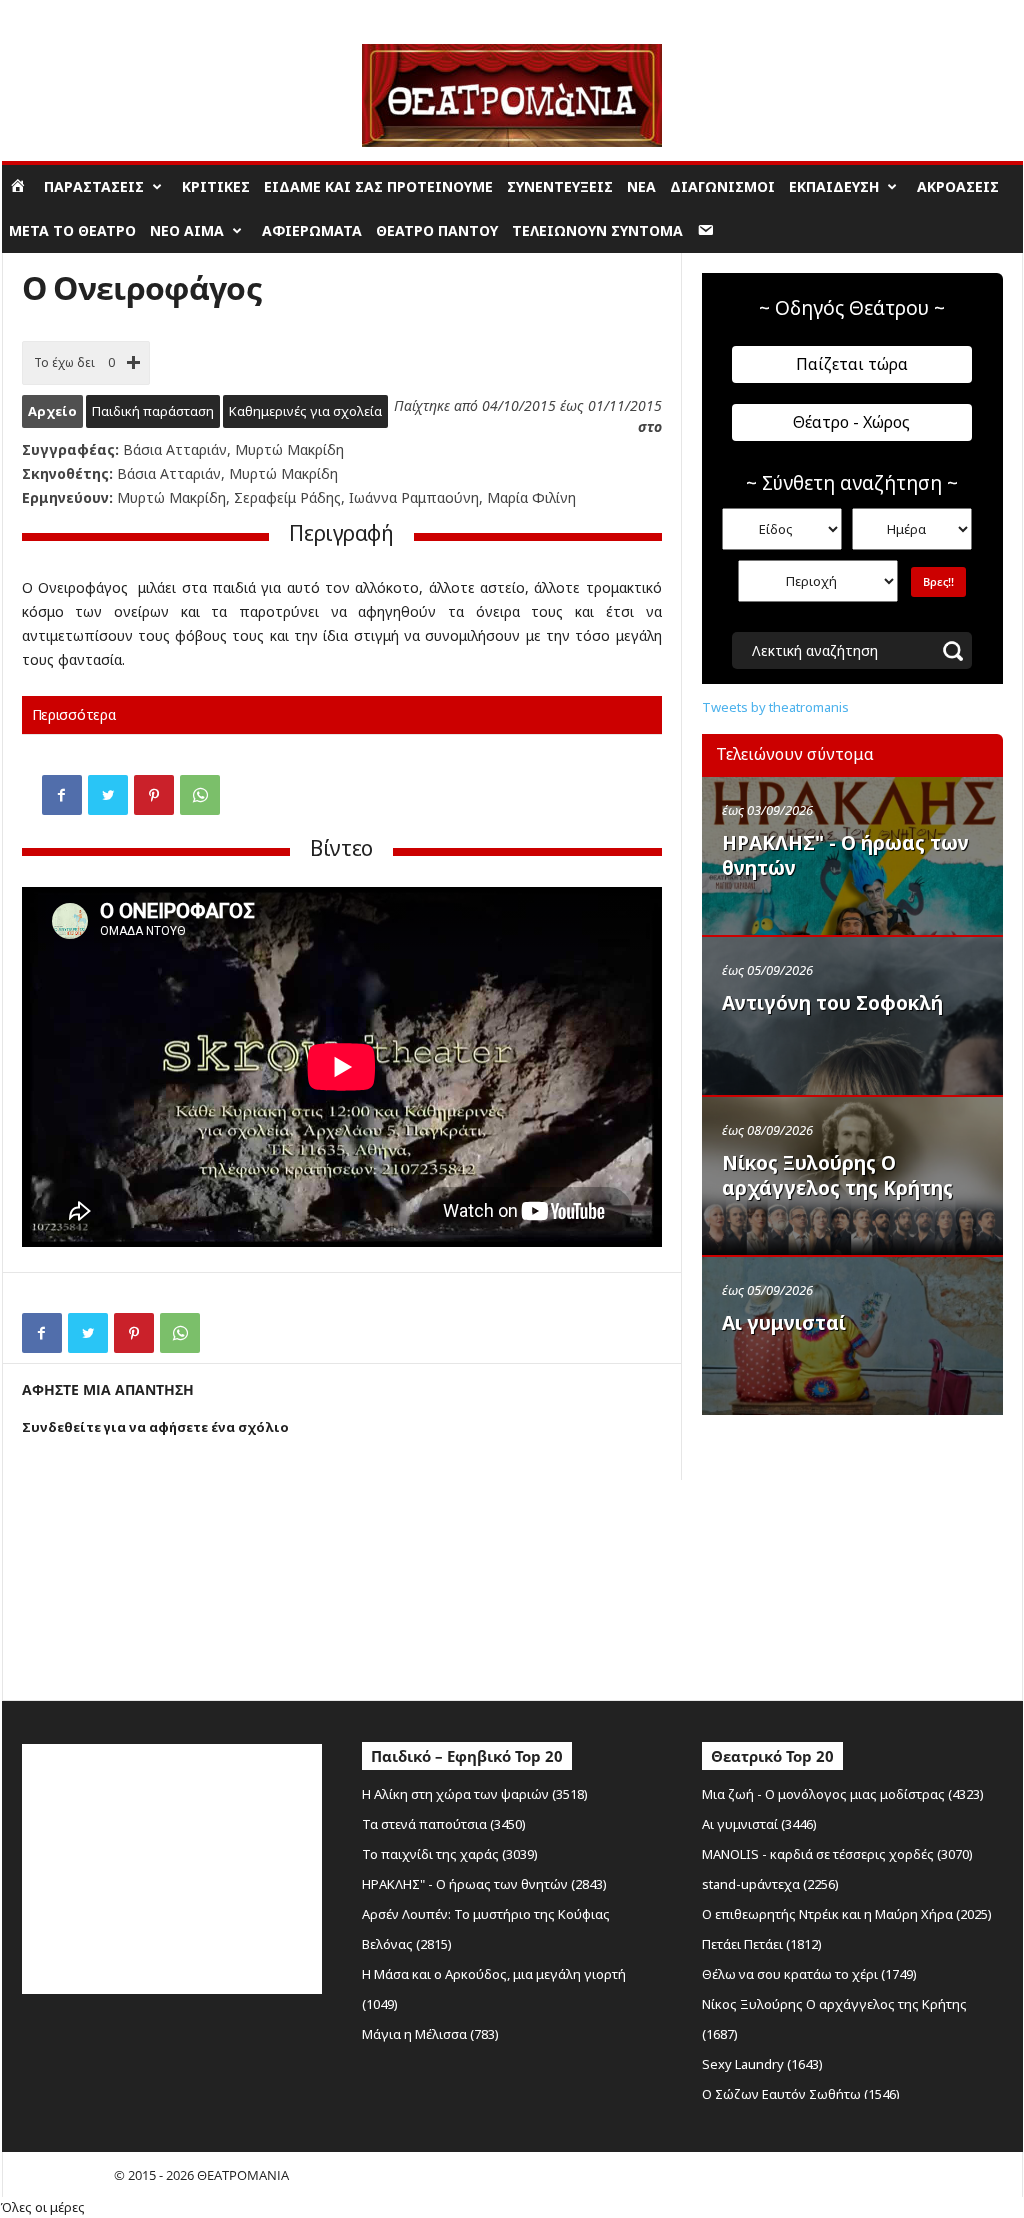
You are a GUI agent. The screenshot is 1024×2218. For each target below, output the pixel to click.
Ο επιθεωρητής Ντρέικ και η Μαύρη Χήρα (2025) (847, 1914)
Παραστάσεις (94, 186)
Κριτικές (216, 186)
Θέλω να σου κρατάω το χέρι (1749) (809, 1974)
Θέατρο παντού (437, 230)
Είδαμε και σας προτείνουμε (378, 186)
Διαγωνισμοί (722, 186)
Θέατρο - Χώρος (851, 422)
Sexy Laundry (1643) (762, 2064)
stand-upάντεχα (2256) (770, 1884)
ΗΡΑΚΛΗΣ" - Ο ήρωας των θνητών (845, 855)
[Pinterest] (154, 795)
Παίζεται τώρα (852, 364)
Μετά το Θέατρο (72, 230)
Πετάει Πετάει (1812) (762, 1944)
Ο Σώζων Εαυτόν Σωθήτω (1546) (801, 2094)
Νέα (641, 186)
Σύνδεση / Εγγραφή (58, 14)
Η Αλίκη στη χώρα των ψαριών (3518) (475, 1794)
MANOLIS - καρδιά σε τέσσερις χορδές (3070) (837, 1854)
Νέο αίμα (187, 230)
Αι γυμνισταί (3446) (759, 1824)
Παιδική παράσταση (153, 411)
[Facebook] (62, 795)
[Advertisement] (852, 1553)
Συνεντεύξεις (560, 186)
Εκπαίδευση (834, 186)
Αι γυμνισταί (784, 1323)
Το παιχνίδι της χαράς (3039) (450, 1854)
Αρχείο (52, 411)
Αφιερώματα (312, 230)
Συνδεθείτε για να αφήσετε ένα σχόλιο (155, 1427)
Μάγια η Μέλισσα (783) (430, 2034)
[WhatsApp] (200, 795)
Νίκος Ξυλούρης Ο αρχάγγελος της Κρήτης (837, 1175)
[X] (108, 795)
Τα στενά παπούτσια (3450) (444, 1824)
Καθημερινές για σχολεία (305, 411)
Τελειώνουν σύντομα (597, 230)
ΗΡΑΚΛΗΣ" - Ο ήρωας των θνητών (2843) (484, 1884)
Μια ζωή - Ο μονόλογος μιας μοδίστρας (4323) (843, 1794)
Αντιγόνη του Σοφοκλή (832, 1003)
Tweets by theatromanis (775, 707)
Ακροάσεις (958, 186)
